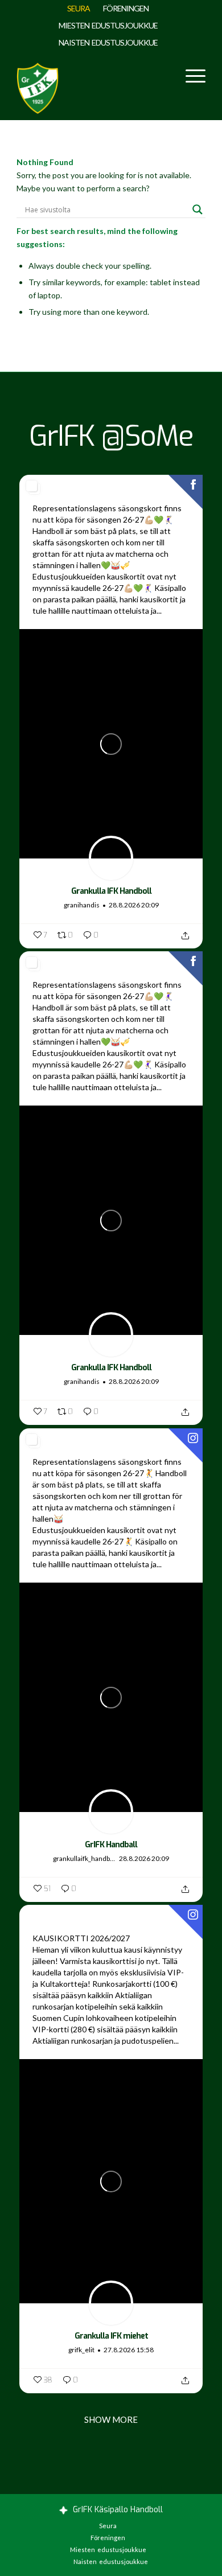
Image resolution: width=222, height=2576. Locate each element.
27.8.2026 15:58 (129, 2350)
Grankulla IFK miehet (111, 2336)
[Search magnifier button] (198, 209)
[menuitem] (79, 9)
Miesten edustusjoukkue (108, 25)
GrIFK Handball (111, 1845)
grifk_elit (81, 2350)
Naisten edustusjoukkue (108, 42)
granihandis (82, 905)
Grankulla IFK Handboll (111, 891)
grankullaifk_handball (85, 1858)
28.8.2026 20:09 (134, 905)
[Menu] (190, 75)
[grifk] (38, 86)
